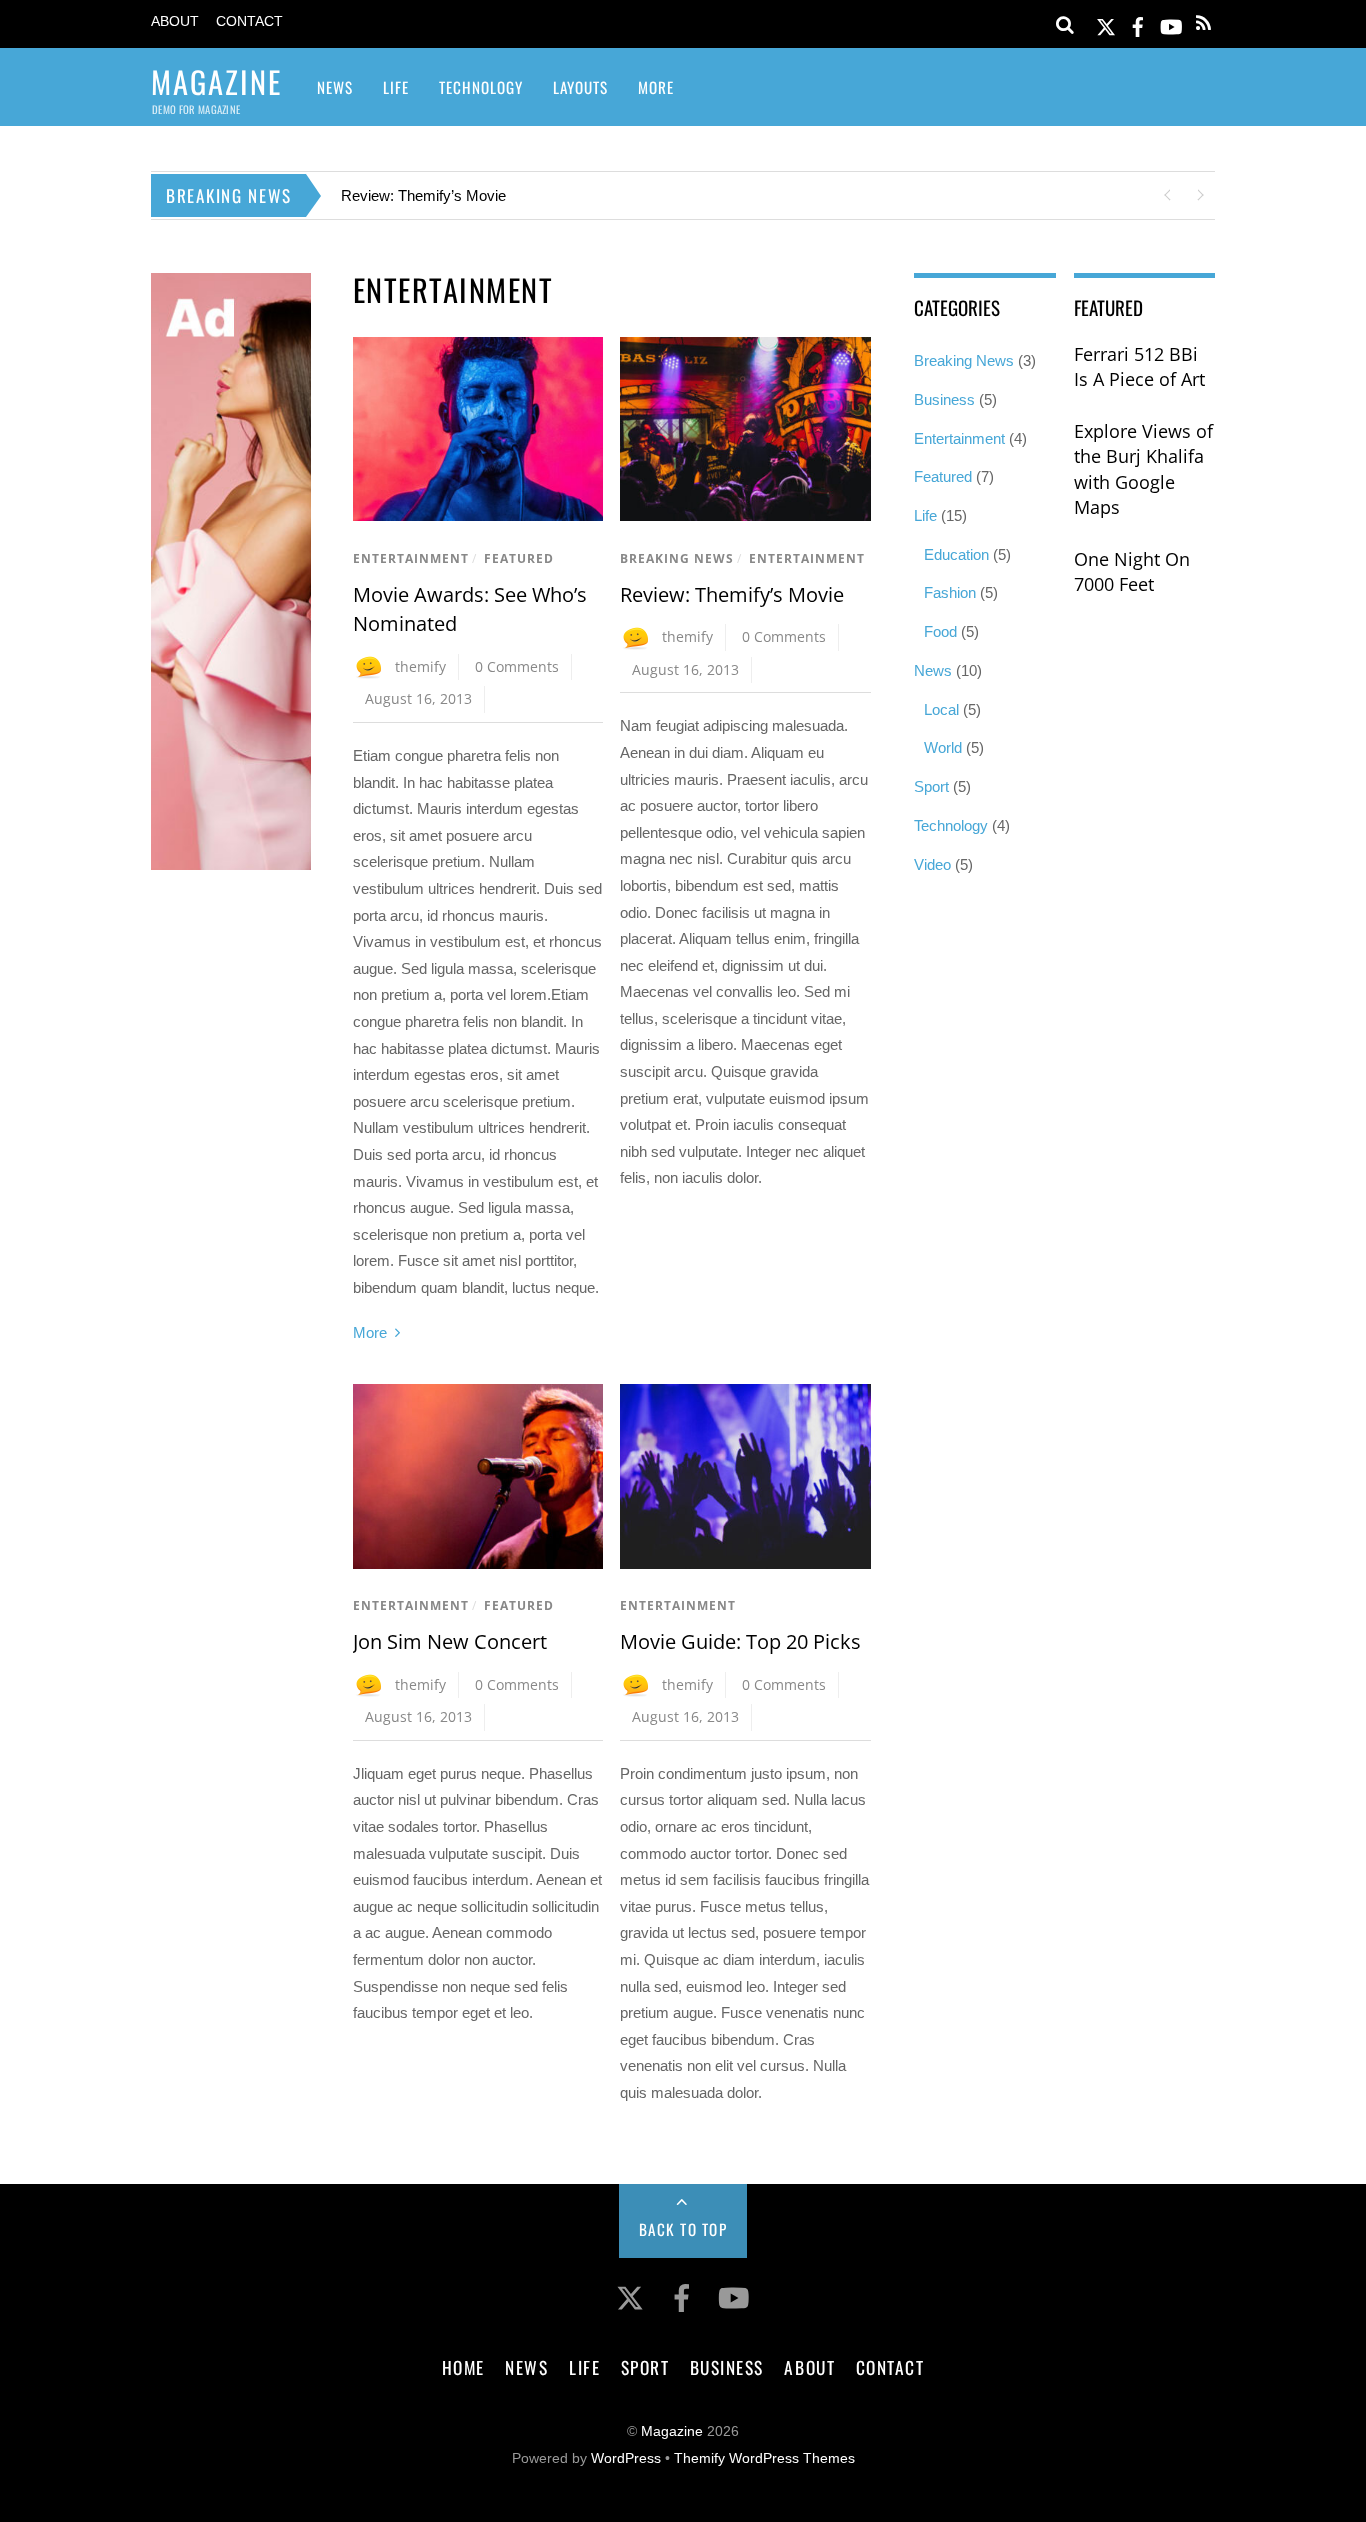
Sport (931, 786)
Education (956, 554)
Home (463, 2367)
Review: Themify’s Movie (423, 195)
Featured (519, 558)
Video (932, 864)
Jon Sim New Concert (450, 1641)
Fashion (950, 592)
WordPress (626, 2458)
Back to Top (683, 2229)
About (175, 21)
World (943, 747)
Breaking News (677, 558)
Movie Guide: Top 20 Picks (740, 1641)
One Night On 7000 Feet (1132, 572)
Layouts (580, 87)
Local (941, 709)
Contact (249, 21)
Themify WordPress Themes (764, 2458)
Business (944, 399)
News (335, 87)
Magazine (672, 2431)
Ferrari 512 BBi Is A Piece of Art (1139, 367)
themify (420, 666)
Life (396, 87)
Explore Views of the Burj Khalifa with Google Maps (1143, 469)
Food (940, 631)
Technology (481, 87)
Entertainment (411, 558)
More (656, 87)
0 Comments (517, 666)
